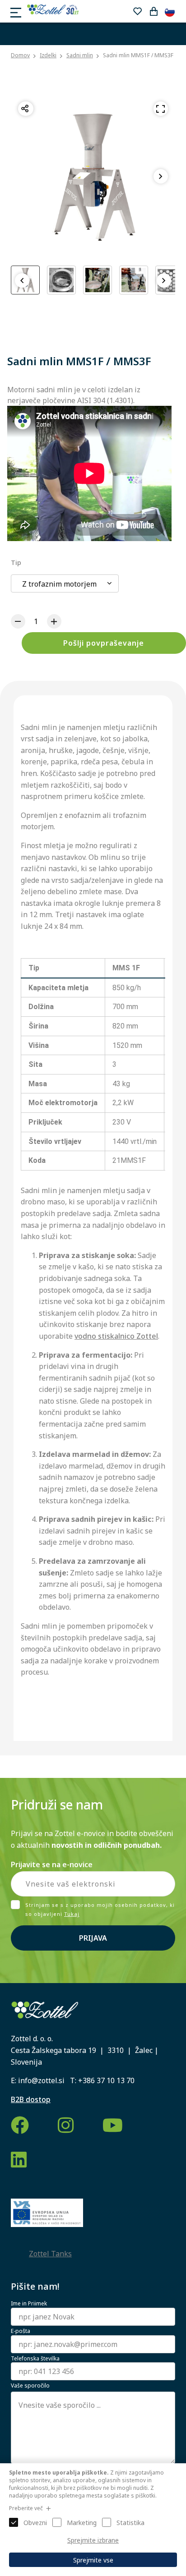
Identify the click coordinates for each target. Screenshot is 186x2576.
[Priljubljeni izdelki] (137, 11)
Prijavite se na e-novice (52, 1864)
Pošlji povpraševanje (104, 643)
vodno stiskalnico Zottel (116, 1336)
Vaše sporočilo (30, 2386)
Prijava (93, 1938)
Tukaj (72, 1914)
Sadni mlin (80, 55)
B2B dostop (31, 2099)
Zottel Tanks (50, 2254)
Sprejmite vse (93, 2560)
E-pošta (21, 2331)
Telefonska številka (35, 2359)
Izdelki (48, 55)
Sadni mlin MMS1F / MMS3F (138, 55)
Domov (20, 55)
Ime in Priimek (29, 2304)
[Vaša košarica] (153, 11)
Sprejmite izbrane (93, 2540)
